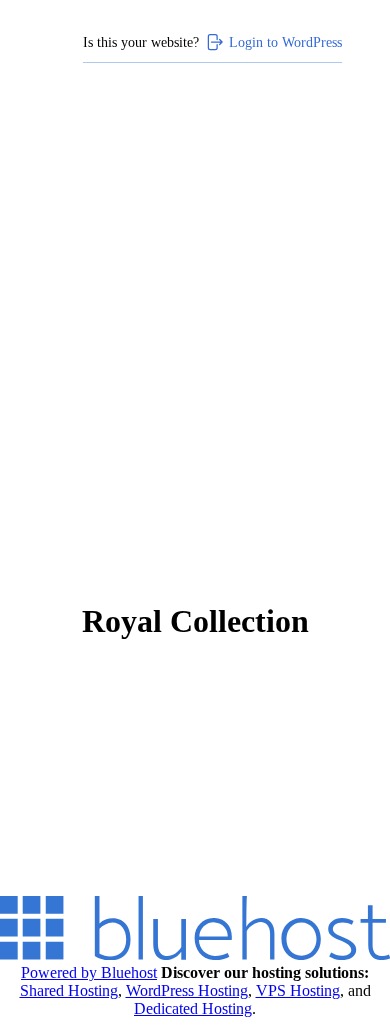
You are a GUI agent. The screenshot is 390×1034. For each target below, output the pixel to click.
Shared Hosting (69, 990)
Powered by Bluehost (89, 972)
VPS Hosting (298, 990)
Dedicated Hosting (193, 1008)
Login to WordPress (285, 42)
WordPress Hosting (187, 990)
